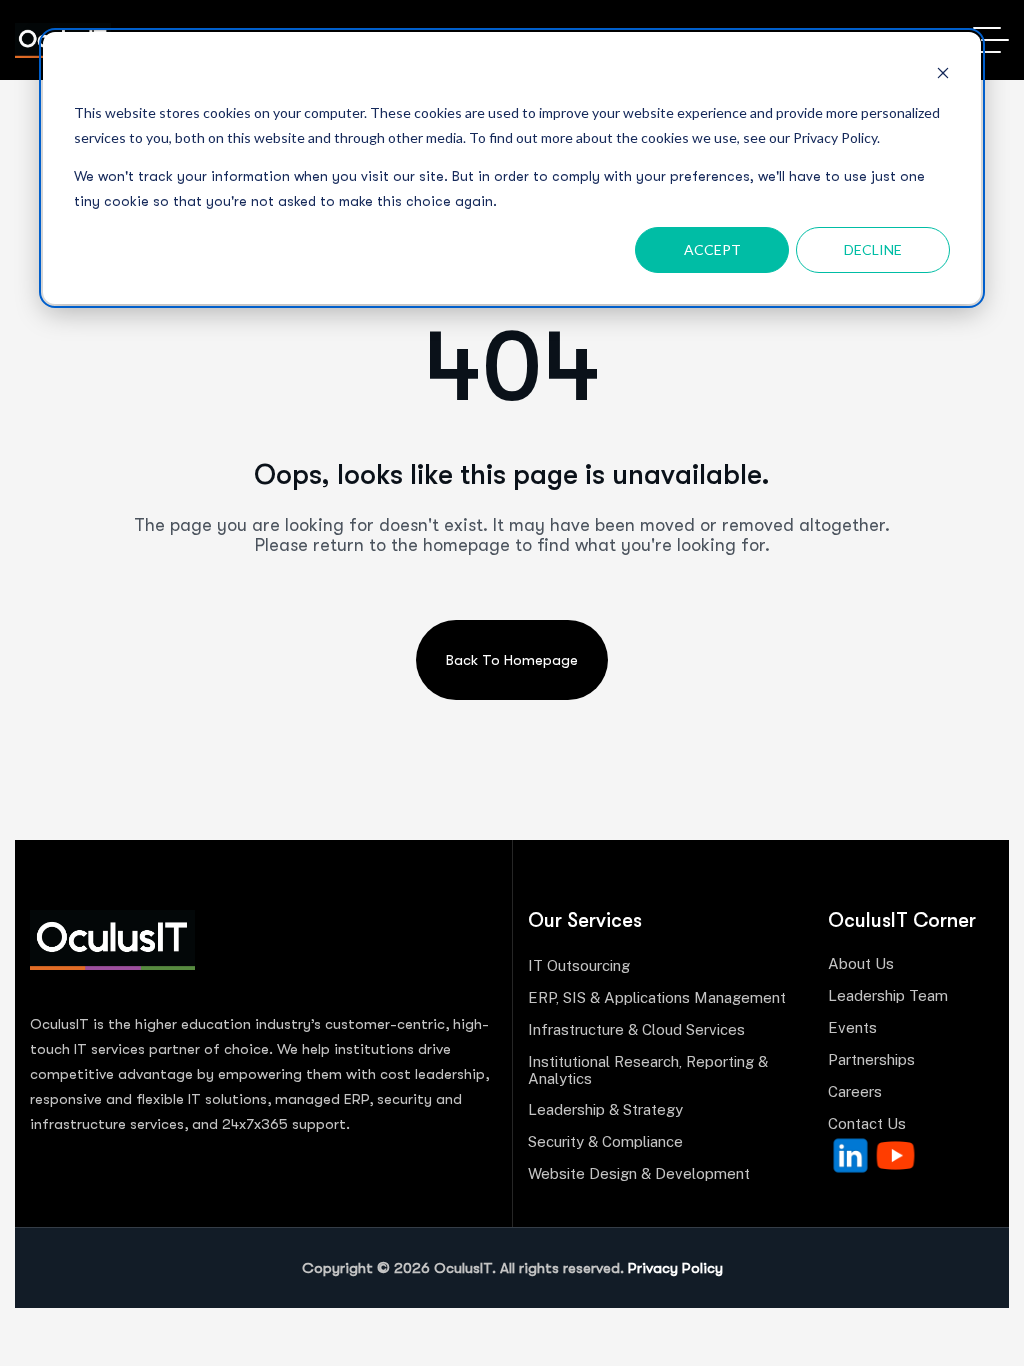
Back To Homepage (512, 660)
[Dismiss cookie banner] (943, 75)
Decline (873, 249)
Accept (712, 249)
